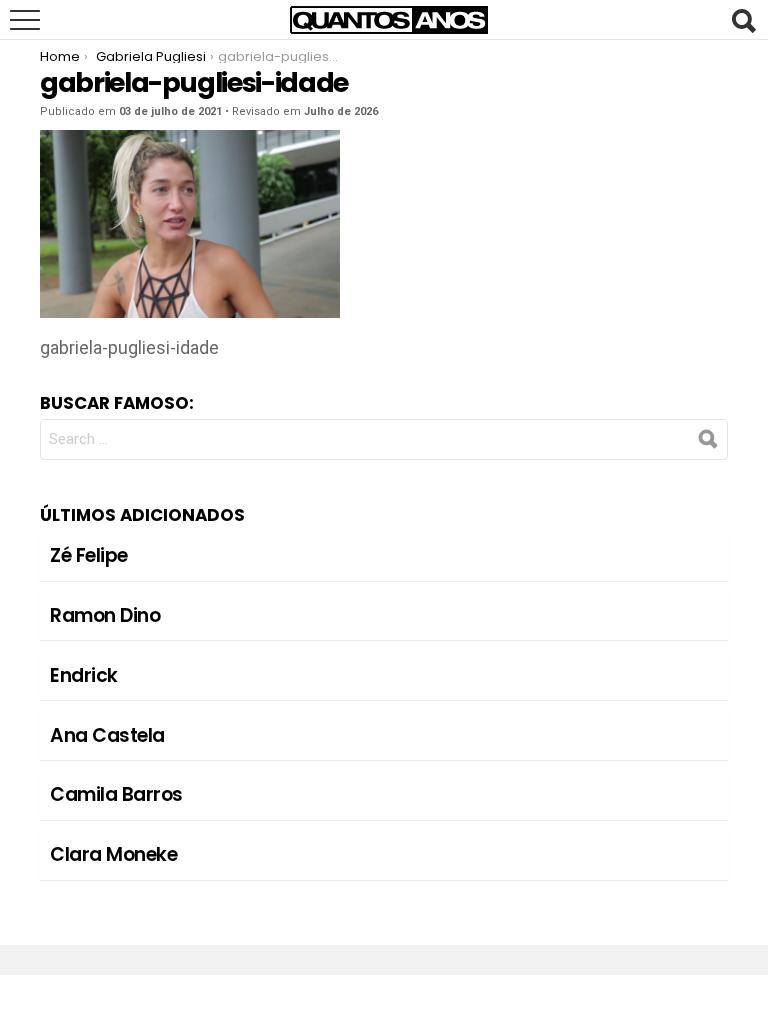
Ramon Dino (105, 615)
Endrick (84, 675)
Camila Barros (116, 794)
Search (743, 21)
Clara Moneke (113, 854)
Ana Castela (107, 735)
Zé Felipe (89, 555)
